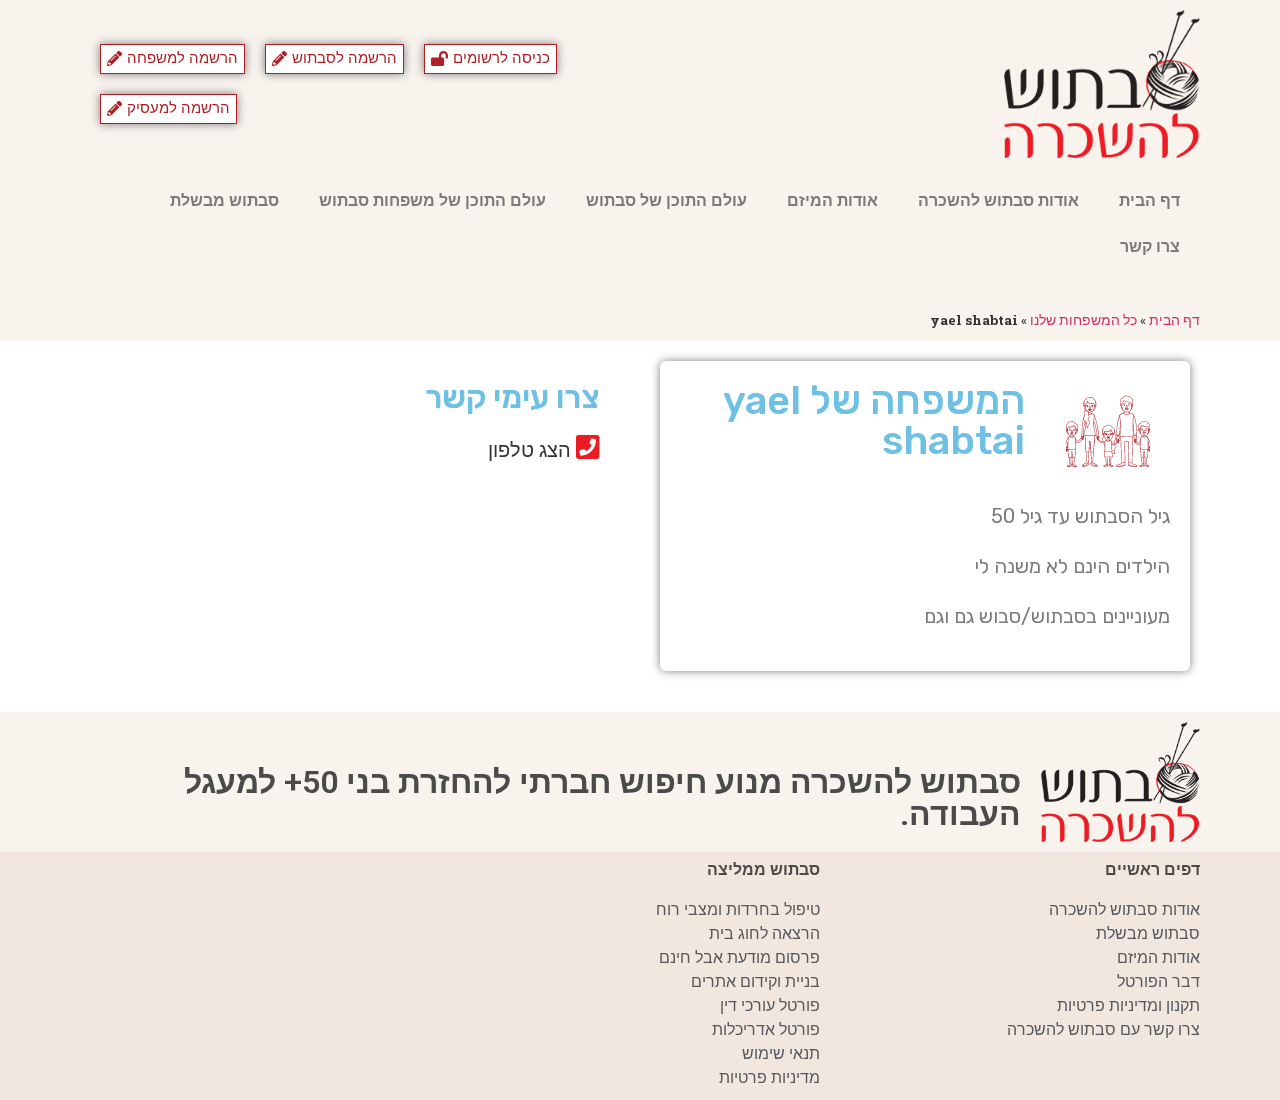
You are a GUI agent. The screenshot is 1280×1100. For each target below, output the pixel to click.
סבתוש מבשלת (224, 200)
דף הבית (1149, 200)
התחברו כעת (411, 490)
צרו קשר (1150, 246)
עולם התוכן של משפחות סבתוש (432, 200)
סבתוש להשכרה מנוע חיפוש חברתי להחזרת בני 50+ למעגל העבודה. (602, 798)
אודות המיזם (832, 200)
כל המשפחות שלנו (1083, 320)
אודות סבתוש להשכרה (998, 200)
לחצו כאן (426, 520)
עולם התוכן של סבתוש (666, 200)
